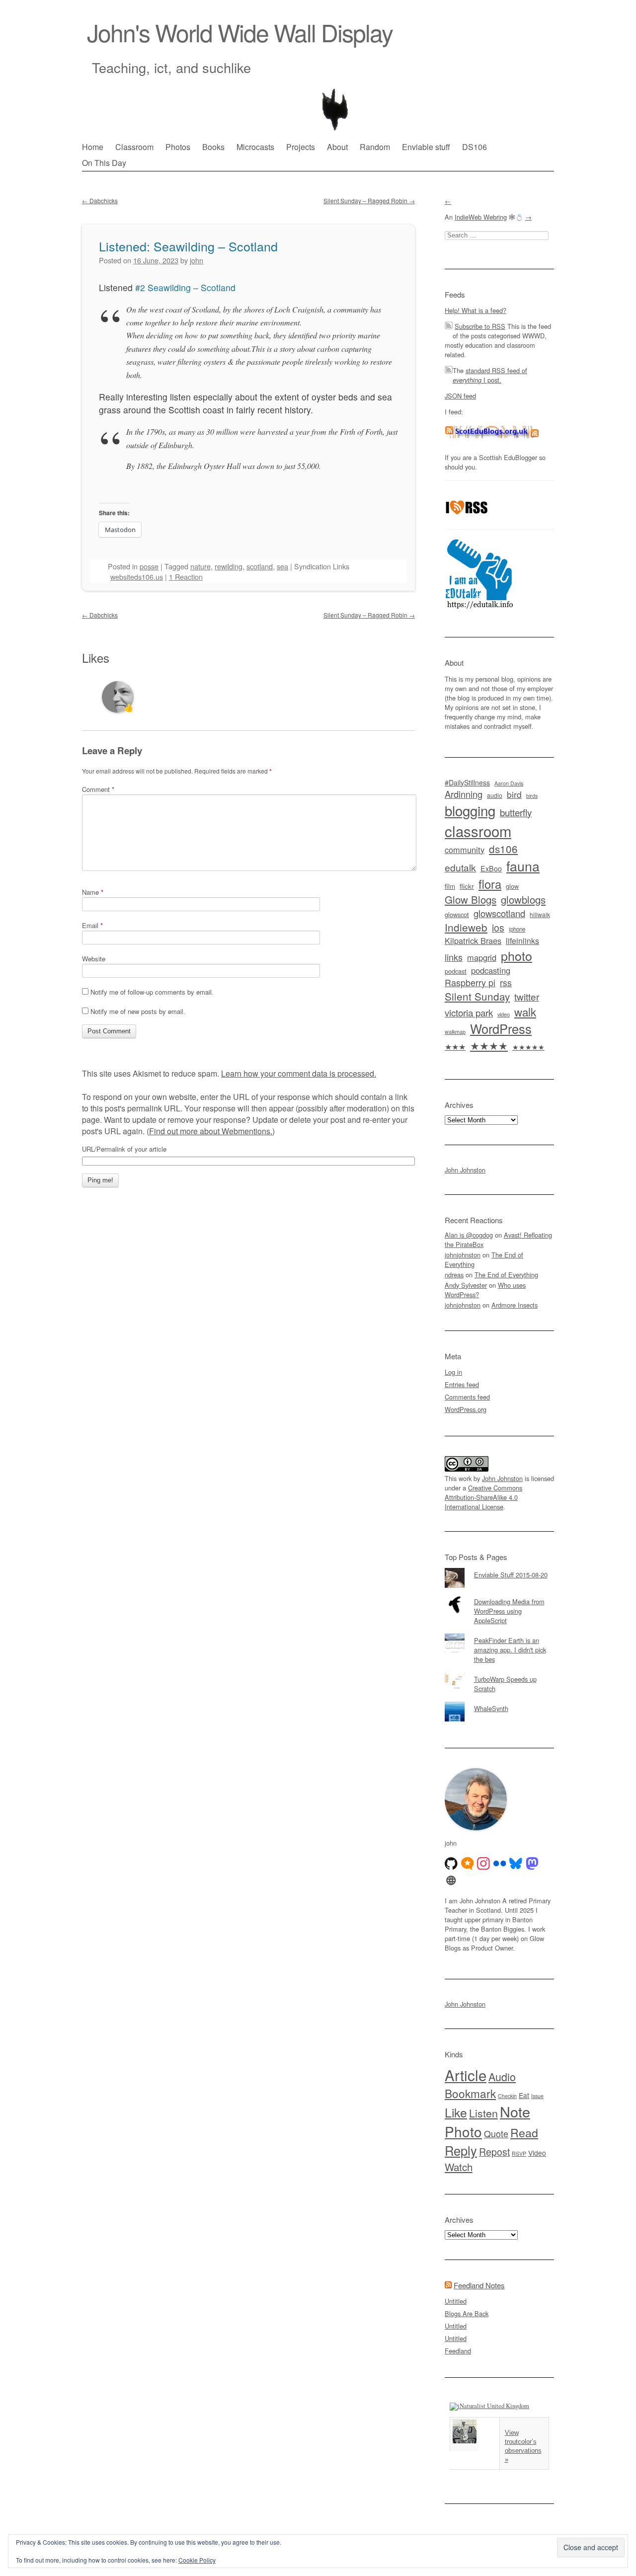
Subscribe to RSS (480, 326)
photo (517, 955)
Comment (98, 789)
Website (94, 959)
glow (512, 886)
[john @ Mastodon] (532, 1864)
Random (375, 147)
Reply (461, 2150)
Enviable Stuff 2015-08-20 (511, 1575)
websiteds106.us (137, 577)
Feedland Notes (479, 2285)
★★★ (455, 1046)
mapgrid (482, 957)
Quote (496, 2134)
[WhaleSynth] (499, 1702)
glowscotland (499, 913)
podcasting (491, 970)
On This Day (104, 163)
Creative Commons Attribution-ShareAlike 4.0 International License (483, 1497)
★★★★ (489, 1045)
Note (515, 2111)
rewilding (229, 566)
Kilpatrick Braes (473, 940)
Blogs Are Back (467, 2313)
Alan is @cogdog (469, 1235)
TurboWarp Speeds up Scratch (505, 1684)
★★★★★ (528, 1047)
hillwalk (540, 914)
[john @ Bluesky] (516, 1864)
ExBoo (491, 868)
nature (200, 566)
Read (524, 2132)
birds (532, 796)
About (337, 147)
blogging (470, 810)
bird (514, 794)
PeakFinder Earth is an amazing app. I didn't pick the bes (510, 1650)
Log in (453, 1372)
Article (466, 2075)
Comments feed (467, 1397)
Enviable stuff (426, 147)
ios (498, 928)
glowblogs (523, 899)
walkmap (455, 1031)
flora (490, 884)
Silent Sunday (477, 996)
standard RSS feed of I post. (490, 375)
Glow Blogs (471, 899)
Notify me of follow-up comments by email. (152, 992)
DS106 (475, 147)
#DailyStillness (467, 782)
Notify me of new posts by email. (138, 1011)
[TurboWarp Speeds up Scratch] (499, 1672)
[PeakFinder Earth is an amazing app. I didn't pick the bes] (499, 1634)
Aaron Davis (509, 783)
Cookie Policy (197, 2560)
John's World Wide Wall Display (240, 32)
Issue (537, 2096)
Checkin (507, 2096)
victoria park (469, 1012)
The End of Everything (506, 1275)
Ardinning (464, 794)
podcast (456, 971)
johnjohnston (463, 1255)
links (454, 957)
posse (149, 566)
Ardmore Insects (515, 1305)
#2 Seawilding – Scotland (185, 287)
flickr (467, 886)
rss (506, 982)
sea (282, 566)
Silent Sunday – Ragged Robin (369, 200)
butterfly (516, 812)
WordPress (501, 1028)
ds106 (503, 849)
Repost (494, 2152)
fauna (523, 866)
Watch (459, 2167)
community (465, 850)
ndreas (454, 1275)
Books (213, 147)
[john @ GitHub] (451, 1864)
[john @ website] (451, 1880)
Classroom (134, 147)
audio (495, 795)
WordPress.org (466, 1409)
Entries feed (462, 1384)
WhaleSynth (491, 1708)
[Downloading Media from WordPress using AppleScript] (499, 1595)
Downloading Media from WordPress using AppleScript (509, 1611)
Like (456, 2112)
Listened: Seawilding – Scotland (188, 246)
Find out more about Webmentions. (211, 1131)
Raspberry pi (470, 982)
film (450, 886)
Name (93, 892)
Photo (463, 2131)
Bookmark (470, 2093)
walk (525, 1012)
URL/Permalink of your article (124, 1149)
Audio (502, 2076)
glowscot (457, 914)
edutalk (460, 867)
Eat (524, 2095)
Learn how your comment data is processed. (299, 1073)
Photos (178, 147)
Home (93, 147)
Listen (483, 2113)
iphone (517, 929)
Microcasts (255, 147)
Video (537, 2153)
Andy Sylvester (466, 1285)
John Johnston (465, 1170)
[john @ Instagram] (483, 1864)
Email (92, 925)
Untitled (456, 2301)
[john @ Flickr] (500, 1864)
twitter (527, 996)
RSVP (519, 2153)
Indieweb (466, 927)
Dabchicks (100, 200)
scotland (260, 566)
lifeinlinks (522, 941)
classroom (478, 831)
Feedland (458, 2351)
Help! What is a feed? (476, 310)
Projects (301, 147)
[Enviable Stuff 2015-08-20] (499, 1568)
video (504, 1014)
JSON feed (460, 396)
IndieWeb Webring (481, 217)
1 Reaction (186, 577)
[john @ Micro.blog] (468, 1864)
